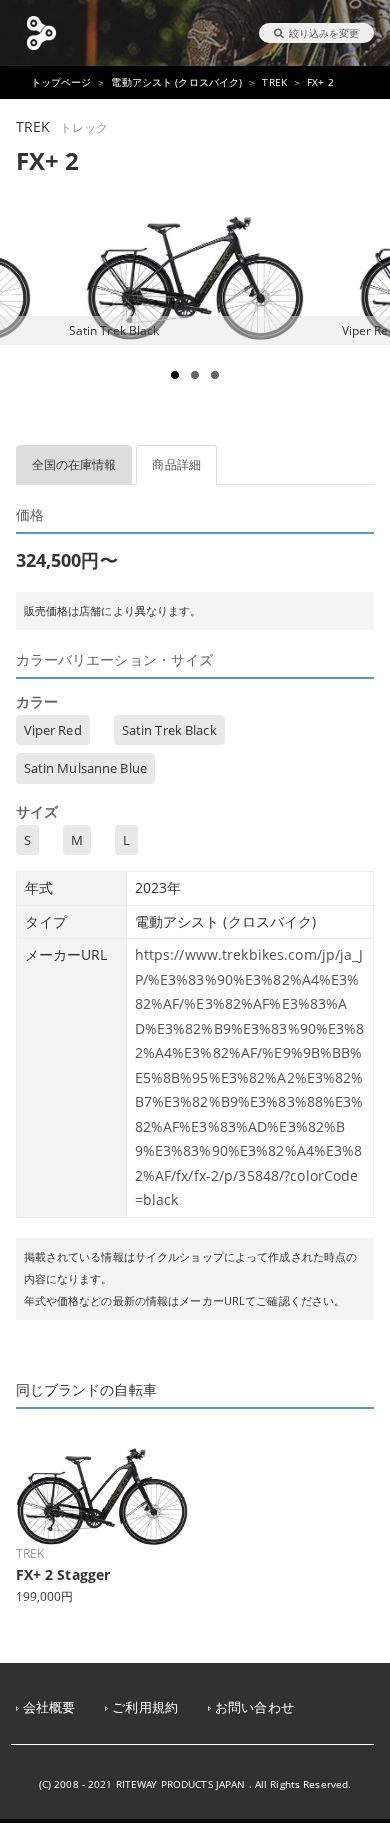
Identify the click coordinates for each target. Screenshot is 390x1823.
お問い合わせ (254, 1707)
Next (364, 319)
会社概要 (49, 1707)
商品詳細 (176, 464)
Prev (26, 319)
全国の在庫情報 (74, 464)
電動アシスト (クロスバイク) (176, 82)
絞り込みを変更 (324, 33)
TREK (274, 82)
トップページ (61, 82)
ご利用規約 (145, 1707)
